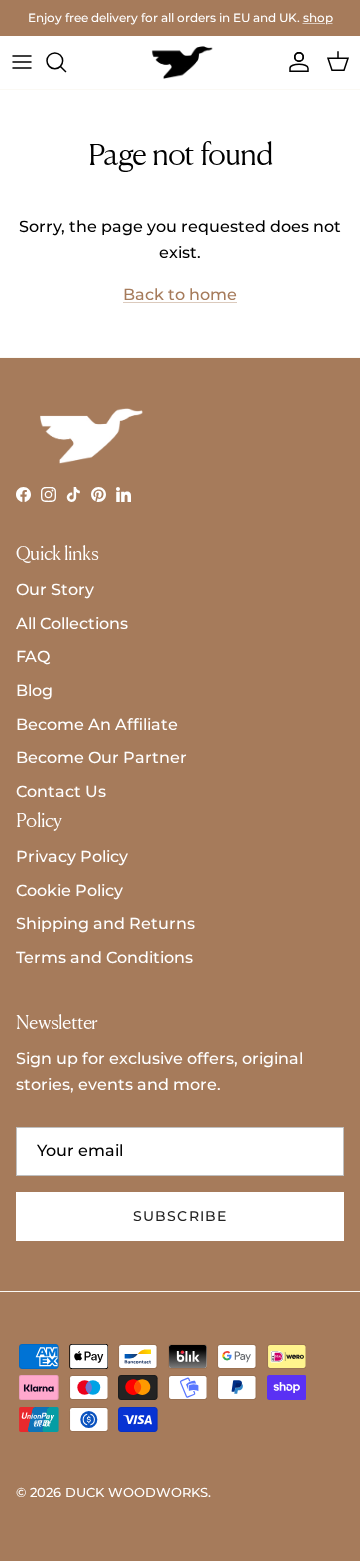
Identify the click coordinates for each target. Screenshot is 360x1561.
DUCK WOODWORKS (136, 1492)
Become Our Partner (101, 757)
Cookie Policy (69, 890)
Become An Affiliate (97, 724)
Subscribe (180, 1216)
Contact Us (61, 791)
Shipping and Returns (105, 923)
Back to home (180, 294)
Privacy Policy (72, 856)
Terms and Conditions (104, 957)
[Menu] (22, 62)
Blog (34, 690)
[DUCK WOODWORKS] (180, 62)
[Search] (66, 62)
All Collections (72, 623)
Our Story (55, 589)
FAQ (33, 656)
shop (318, 17)
